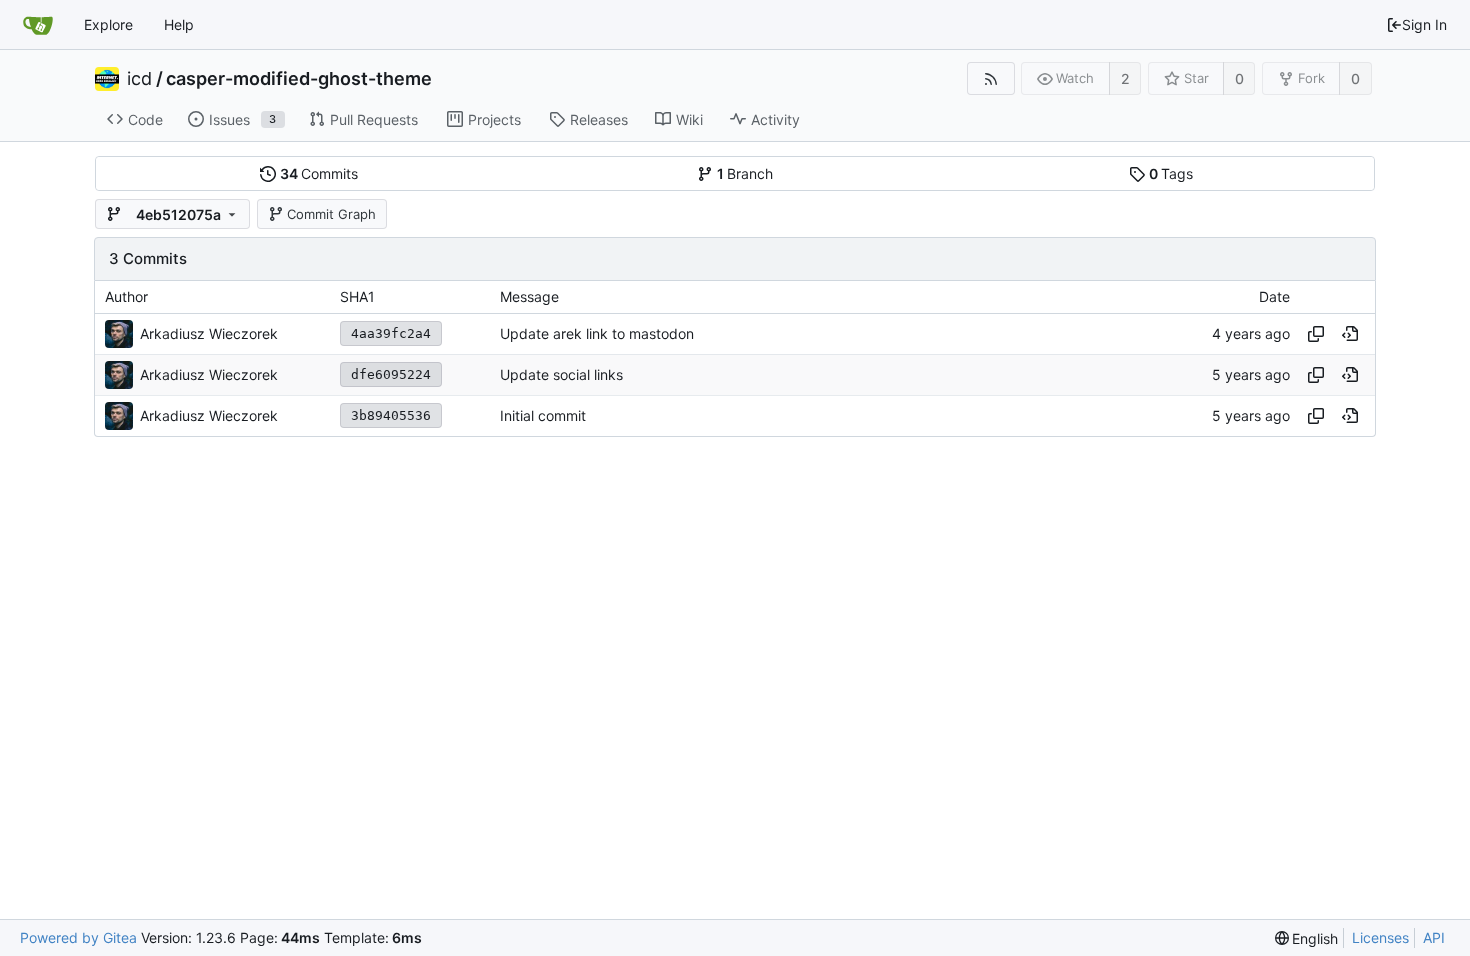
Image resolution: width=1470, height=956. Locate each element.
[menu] (1307, 938)
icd (139, 79)
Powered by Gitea (78, 937)
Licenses (1380, 937)
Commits (319, 173)
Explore (108, 24)
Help (179, 24)
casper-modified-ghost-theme (299, 79)
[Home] (38, 25)
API (1434, 937)
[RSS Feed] (990, 78)
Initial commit (543, 415)
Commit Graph (331, 214)
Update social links (561, 374)
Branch (745, 173)
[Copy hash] (1316, 334)
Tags (1171, 173)
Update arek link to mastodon (597, 333)
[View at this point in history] (1350, 334)
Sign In (1424, 24)
